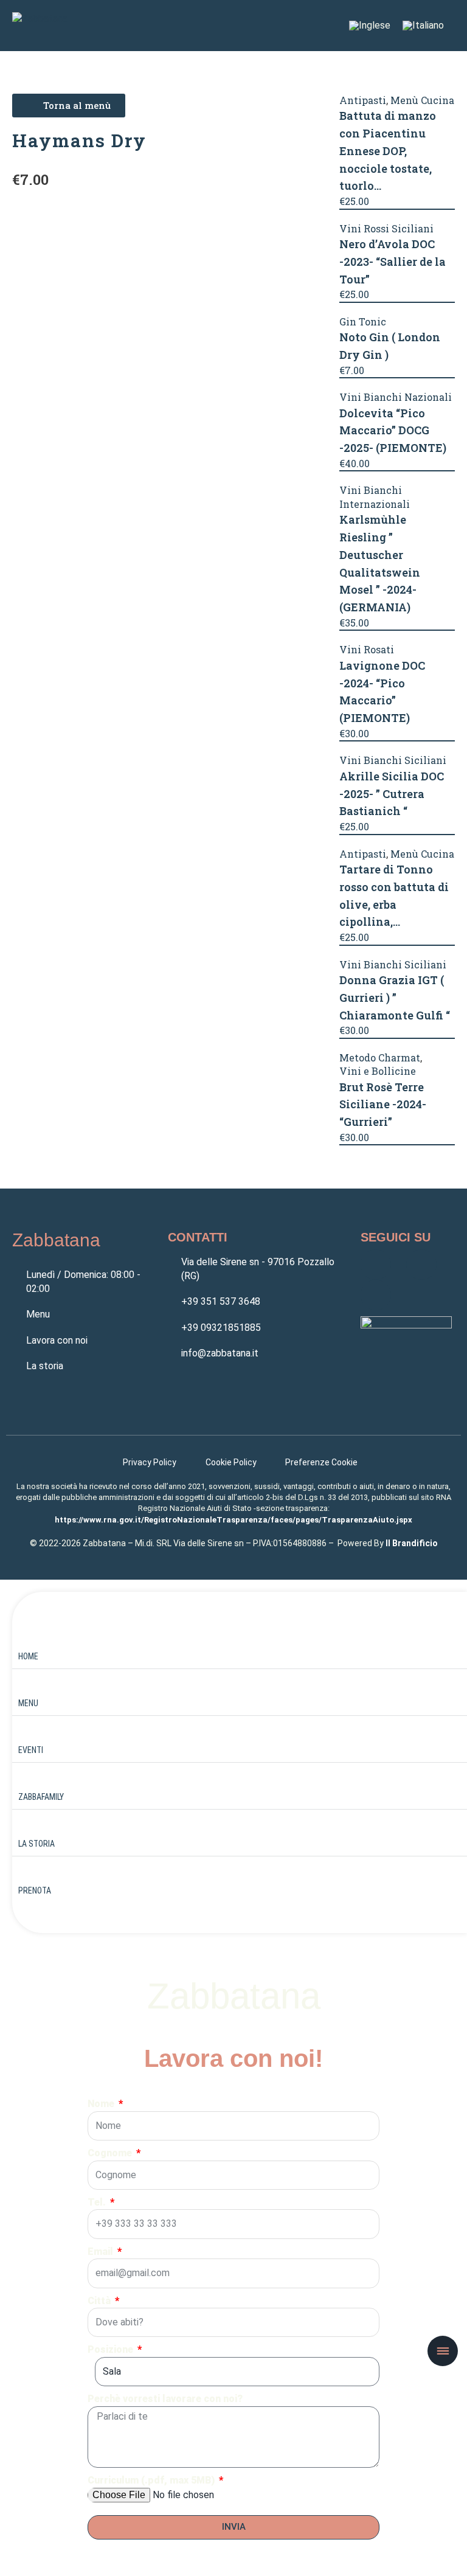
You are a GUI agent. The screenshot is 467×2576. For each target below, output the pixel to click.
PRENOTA (35, 1890)
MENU (28, 1703)
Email (102, 2251)
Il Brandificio (412, 1543)
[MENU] (27, 1684)
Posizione (112, 2349)
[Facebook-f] (376, 1265)
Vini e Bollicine (378, 1071)
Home (28, 1656)
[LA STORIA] (27, 1825)
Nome (102, 2104)
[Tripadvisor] (376, 1295)
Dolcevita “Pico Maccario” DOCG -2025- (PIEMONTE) (393, 431)
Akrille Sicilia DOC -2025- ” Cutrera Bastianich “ (392, 794)
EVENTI (31, 1750)
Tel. (98, 2202)
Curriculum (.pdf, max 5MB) (152, 2480)
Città (100, 2301)
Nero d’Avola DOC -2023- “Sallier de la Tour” (393, 262)
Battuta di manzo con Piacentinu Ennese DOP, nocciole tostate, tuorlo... (388, 151)
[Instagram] (421, 1265)
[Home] (27, 1637)
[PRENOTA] (27, 1872)
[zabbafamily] (27, 1778)
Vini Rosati (367, 649)
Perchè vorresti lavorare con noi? (165, 2399)
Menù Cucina (422, 100)
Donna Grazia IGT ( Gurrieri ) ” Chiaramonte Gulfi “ (395, 998)
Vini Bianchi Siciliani (393, 760)
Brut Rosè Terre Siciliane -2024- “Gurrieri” (383, 1105)
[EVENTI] (27, 1731)
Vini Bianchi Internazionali (375, 497)
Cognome (111, 2153)
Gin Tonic (363, 321)
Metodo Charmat (380, 1057)
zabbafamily (41, 1797)
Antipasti (363, 100)
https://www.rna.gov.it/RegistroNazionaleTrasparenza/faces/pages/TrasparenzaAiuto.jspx (233, 1520)
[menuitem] (370, 26)
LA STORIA (36, 1844)
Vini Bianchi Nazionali (396, 397)
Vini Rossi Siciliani (386, 228)
